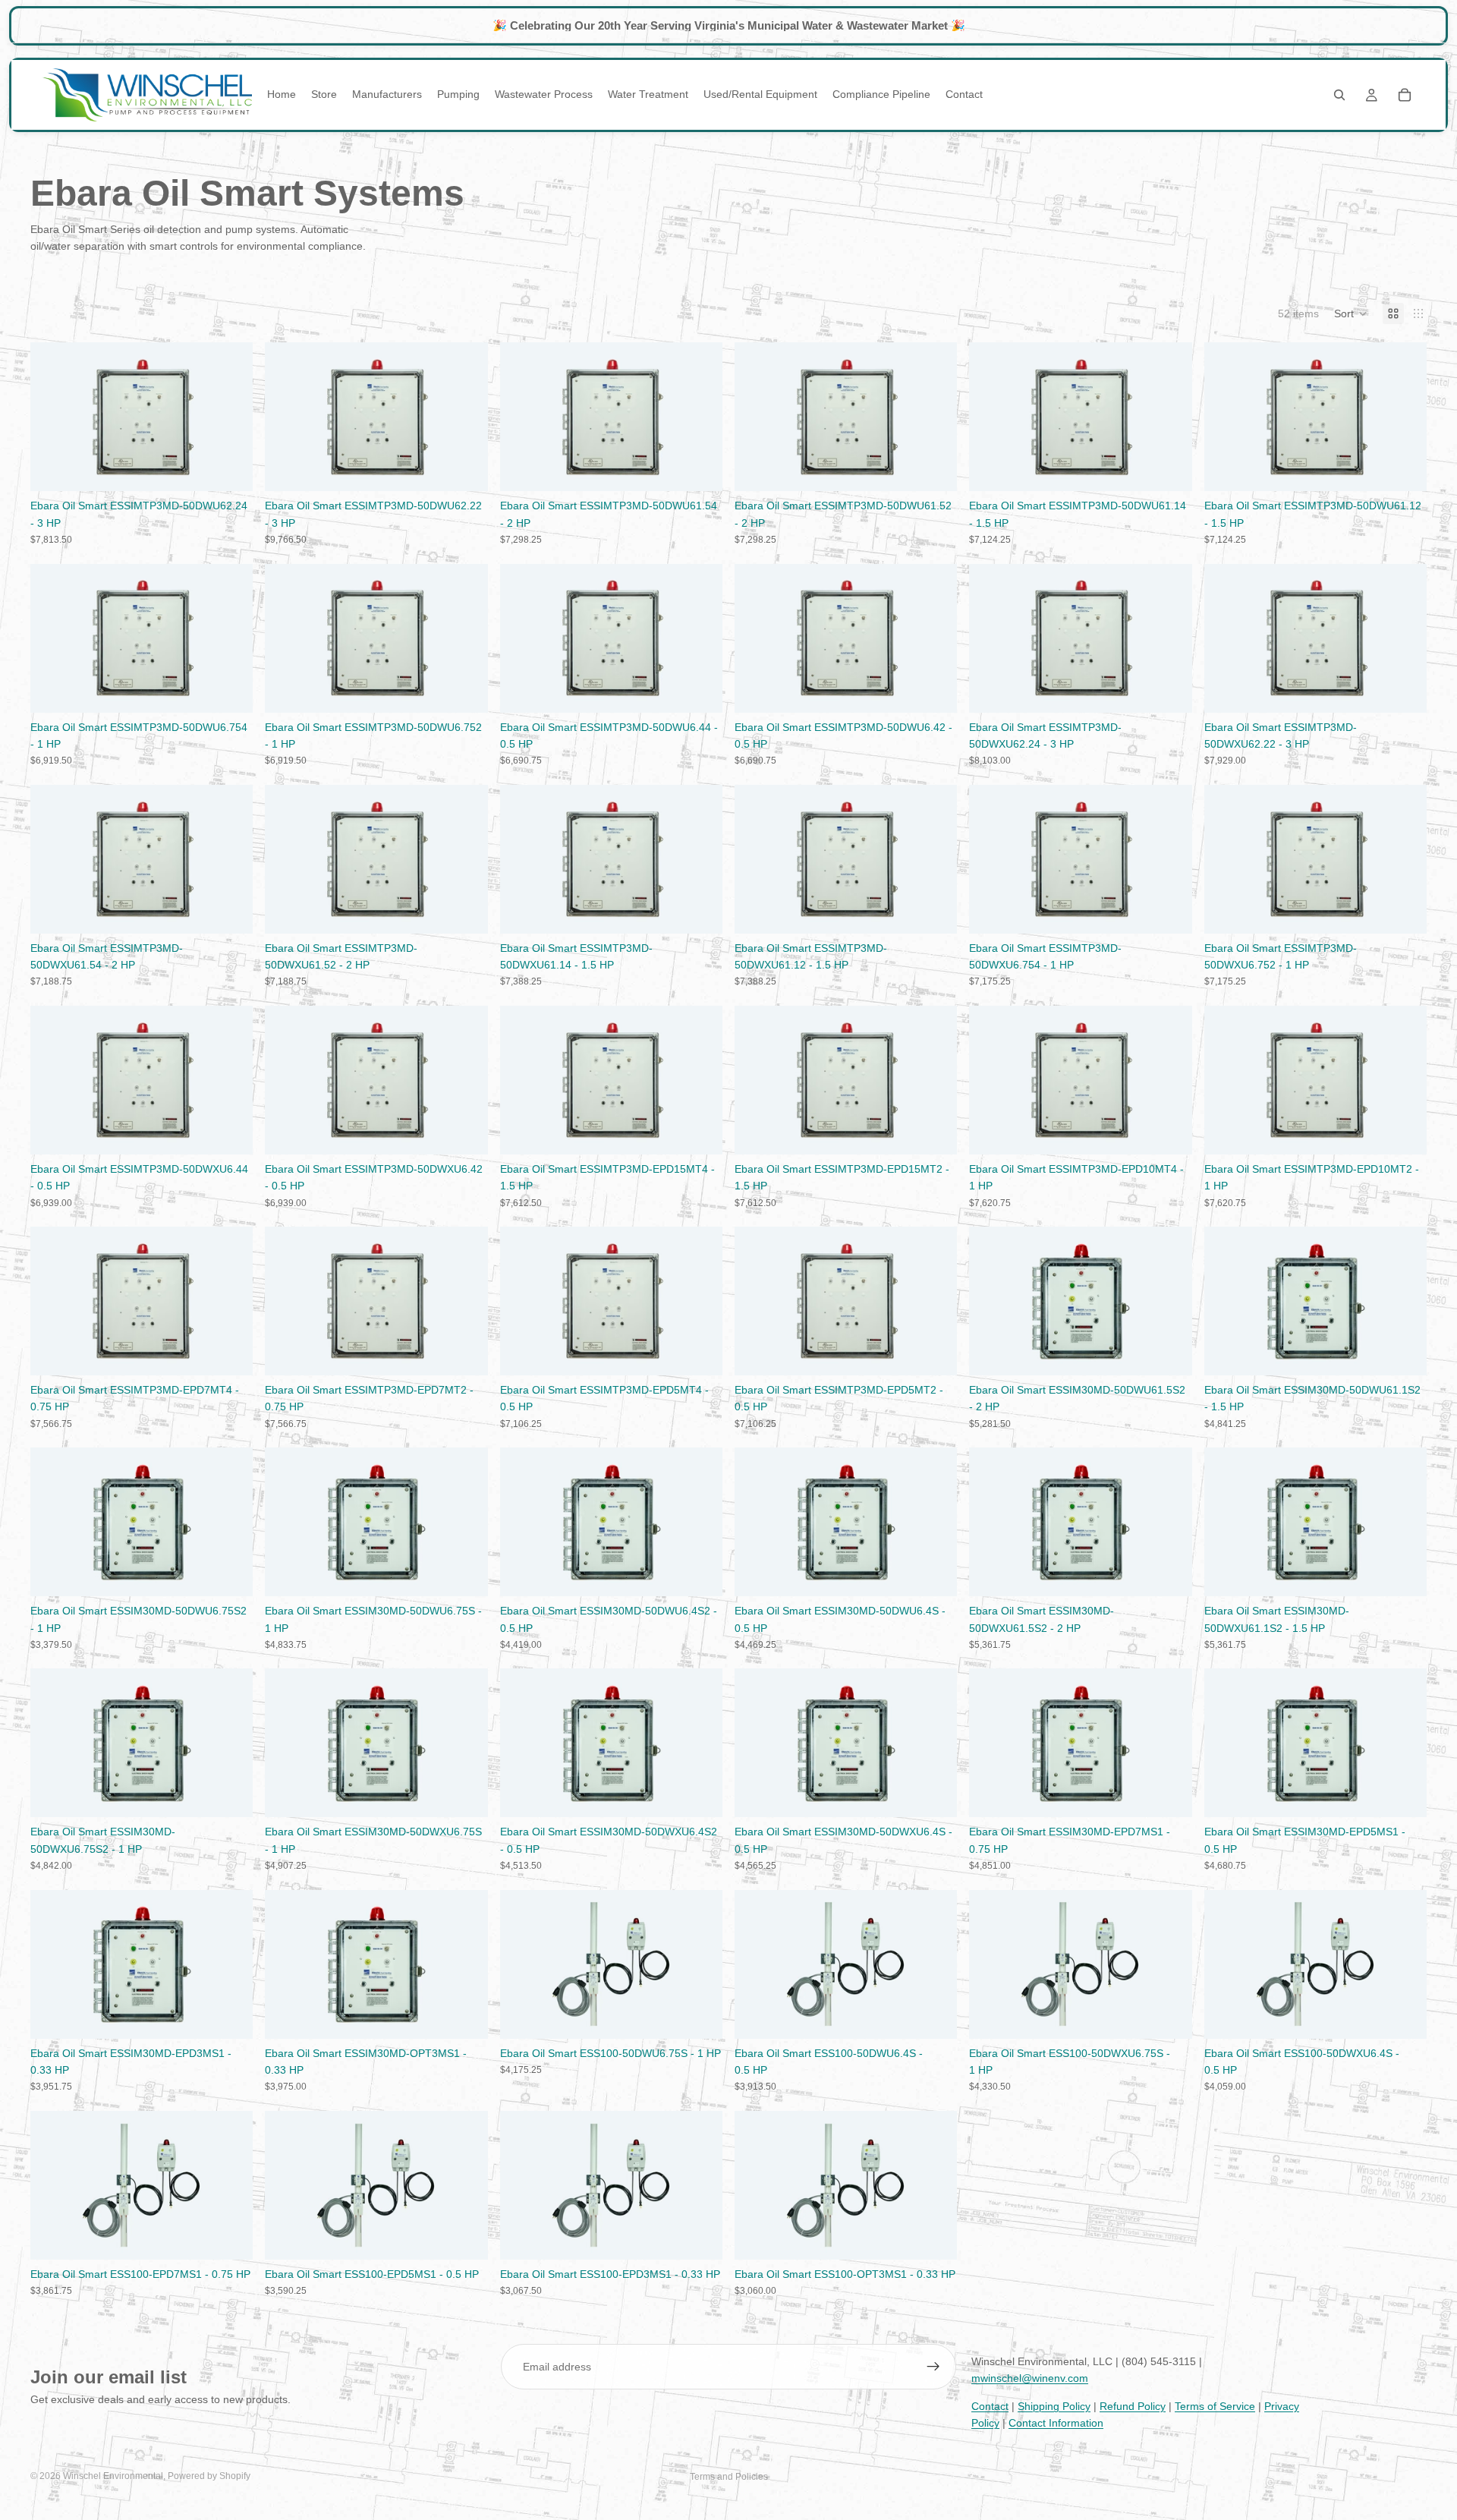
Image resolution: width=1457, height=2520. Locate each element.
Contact (990, 2405)
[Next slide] (230, 417)
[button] (1351, 313)
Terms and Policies (729, 2477)
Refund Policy (1133, 2405)
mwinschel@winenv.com (1030, 2378)
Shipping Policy (1054, 2405)
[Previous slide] (53, 417)
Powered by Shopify (209, 2476)
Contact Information (1056, 2423)
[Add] (230, 468)
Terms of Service (1215, 2405)
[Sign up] (933, 2367)
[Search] (1339, 95)
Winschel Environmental (113, 2476)
